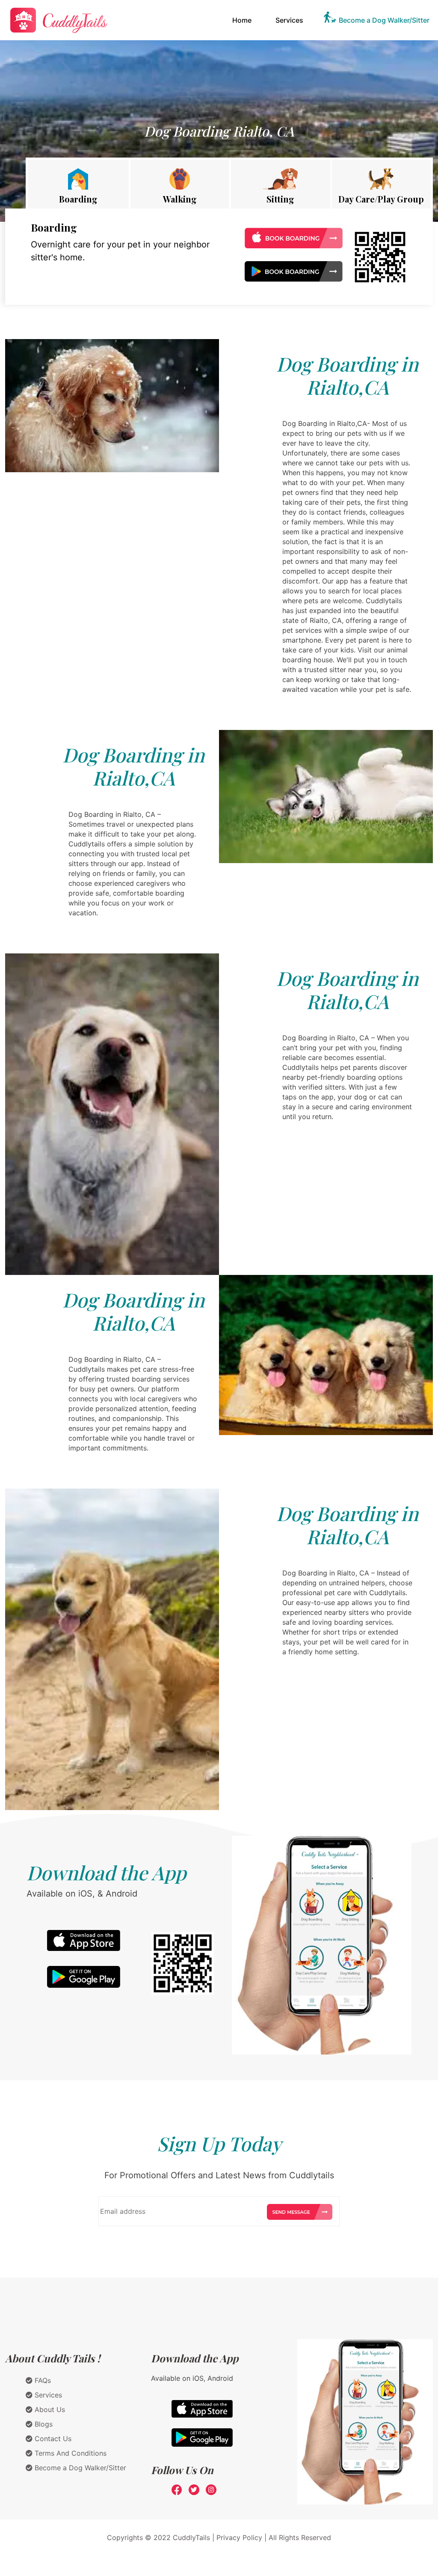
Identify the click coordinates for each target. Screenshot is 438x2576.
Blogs (43, 2424)
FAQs (42, 2380)
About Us (49, 2409)
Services (289, 20)
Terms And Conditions (70, 2453)
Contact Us (52, 2439)
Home (244, 20)
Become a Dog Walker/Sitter (384, 20)
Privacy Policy (239, 2537)
